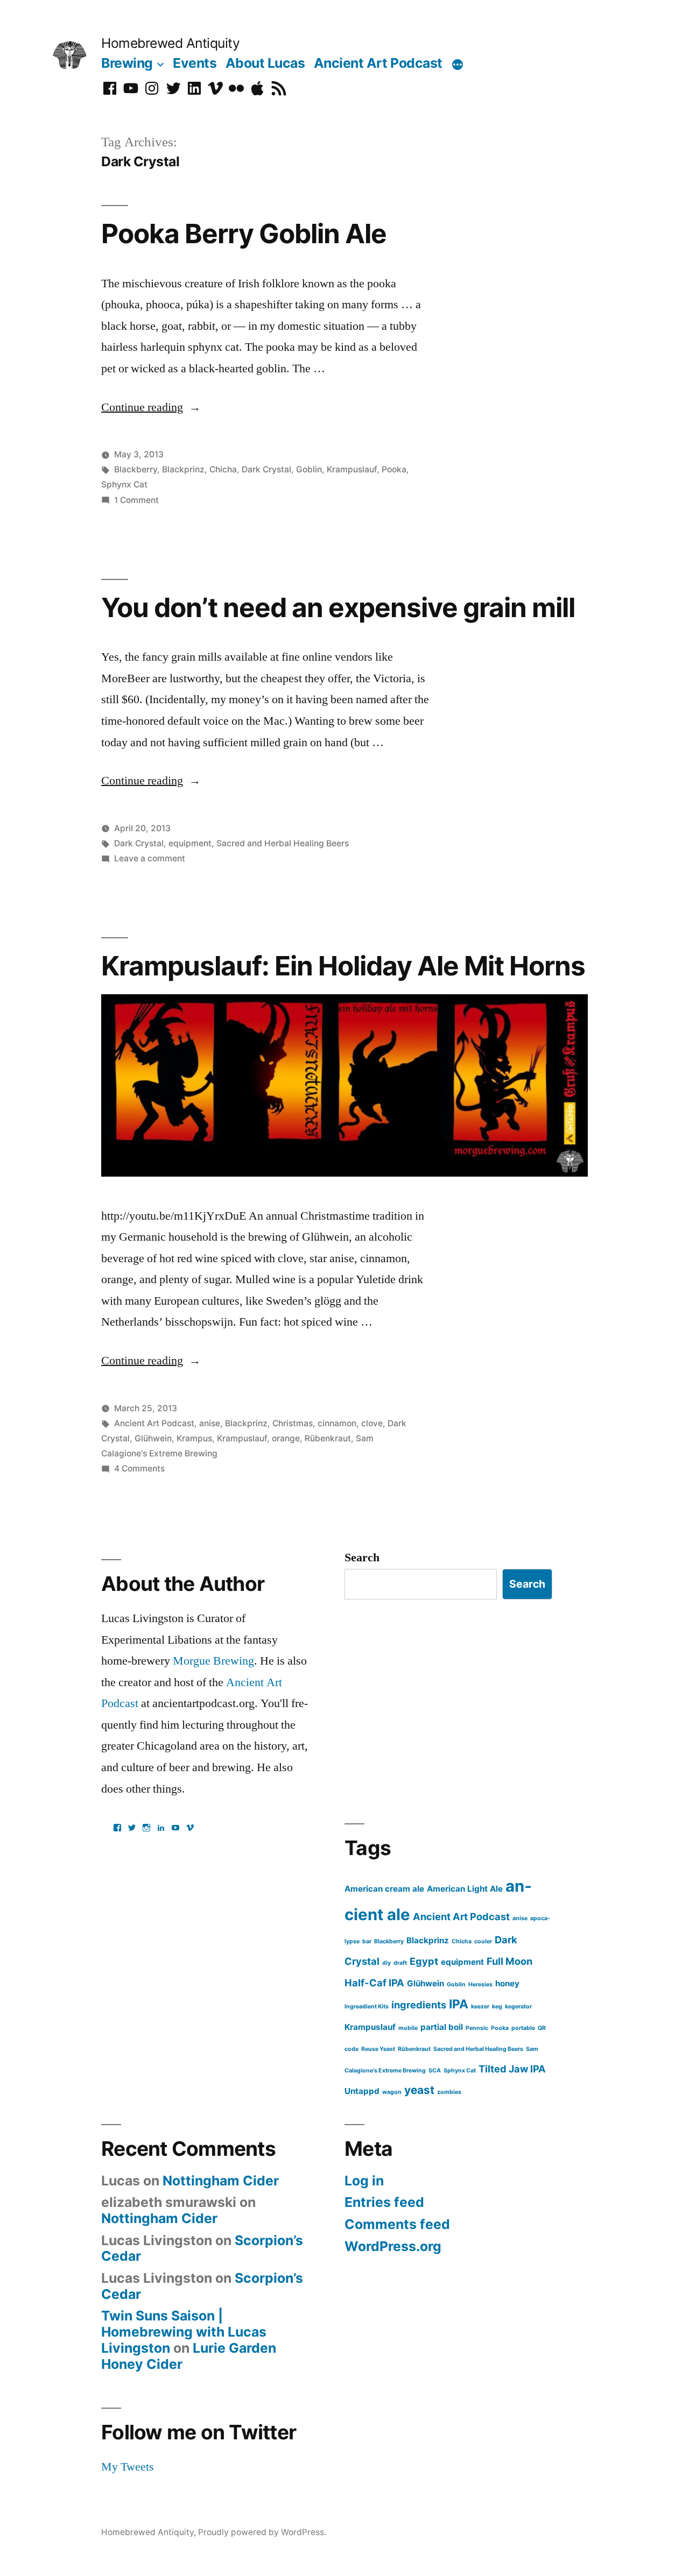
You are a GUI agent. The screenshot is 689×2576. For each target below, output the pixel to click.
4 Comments (139, 1469)
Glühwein (153, 1438)
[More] (458, 65)
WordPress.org (393, 2246)
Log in (364, 2181)
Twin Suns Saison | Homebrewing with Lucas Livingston (184, 2331)
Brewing (127, 63)
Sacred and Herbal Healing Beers (283, 843)
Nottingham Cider (221, 2181)
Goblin (309, 469)
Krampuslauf (352, 469)
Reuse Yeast (378, 2049)
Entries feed (384, 2202)
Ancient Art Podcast (378, 63)
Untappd (362, 2091)
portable (523, 2028)
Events (195, 63)
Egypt (424, 1961)
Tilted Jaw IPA (512, 2069)
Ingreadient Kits (367, 2007)
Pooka (394, 469)
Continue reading (151, 407)
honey (507, 1983)
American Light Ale (465, 1889)
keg (497, 2007)
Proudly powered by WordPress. (262, 2532)
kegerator (518, 2007)
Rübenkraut (328, 1438)
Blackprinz (183, 469)
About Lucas (265, 63)
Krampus (194, 1438)
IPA (459, 2004)
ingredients (419, 2005)
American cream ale (384, 1889)
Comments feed (397, 2224)
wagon (392, 2092)
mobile (408, 2028)
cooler (483, 1941)
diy (386, 1963)
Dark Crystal (266, 469)
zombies (449, 2092)
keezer (480, 2007)
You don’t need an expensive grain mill (338, 607)
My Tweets (128, 2467)
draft (400, 1963)
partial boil (442, 2027)
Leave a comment (150, 858)
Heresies (480, 1984)
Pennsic (477, 2028)
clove (372, 1423)
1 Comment (136, 500)
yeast (419, 2090)
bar (367, 1941)
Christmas (293, 1423)
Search (362, 1558)
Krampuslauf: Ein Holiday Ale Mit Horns (343, 966)
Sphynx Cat (124, 484)
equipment (190, 843)
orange (286, 1438)
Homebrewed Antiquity (170, 43)
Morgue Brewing (213, 1661)
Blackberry (136, 469)
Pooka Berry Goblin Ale (244, 233)
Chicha (223, 469)
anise (210, 1423)
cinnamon (337, 1423)
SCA (435, 2071)
